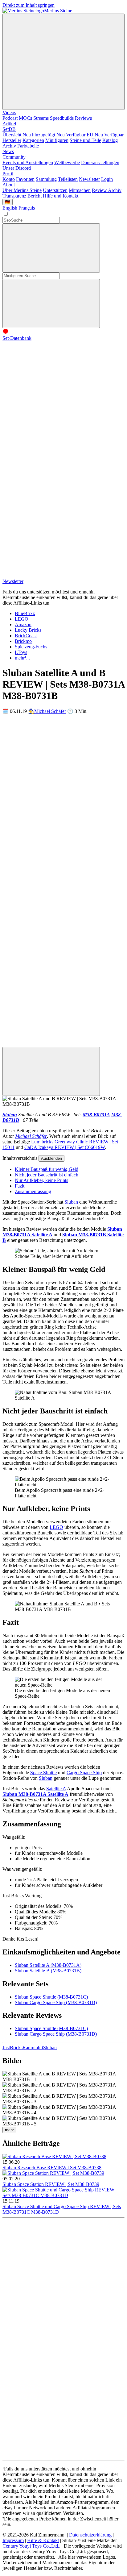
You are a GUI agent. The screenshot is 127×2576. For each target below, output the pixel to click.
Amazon (23, 624)
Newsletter (89, 179)
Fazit (20, 1186)
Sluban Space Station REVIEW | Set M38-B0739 (51, 2184)
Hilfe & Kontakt (43, 2540)
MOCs (25, 118)
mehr (9, 2130)
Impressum (13, 2540)
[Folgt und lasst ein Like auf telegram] (49, 576)
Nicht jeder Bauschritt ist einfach (47, 1175)
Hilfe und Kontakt (61, 196)
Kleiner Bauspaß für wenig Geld (47, 1169)
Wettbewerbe (67, 162)
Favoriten (25, 179)
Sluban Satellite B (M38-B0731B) (48, 1971)
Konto (9, 179)
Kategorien (33, 140)
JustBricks (12, 2047)
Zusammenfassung (33, 1191)
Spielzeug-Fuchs (31, 647)
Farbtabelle (28, 146)
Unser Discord (17, 168)
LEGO (22, 619)
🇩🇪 (8, 202)
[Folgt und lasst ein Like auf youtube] (49, 386)
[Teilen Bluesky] (49, 901)
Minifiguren (57, 140)
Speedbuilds (62, 118)
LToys (21, 652)
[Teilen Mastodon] (49, 759)
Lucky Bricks (28, 630)
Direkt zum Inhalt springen (29, 5)
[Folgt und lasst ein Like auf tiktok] (49, 433)
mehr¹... (22, 658)
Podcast (10, 118)
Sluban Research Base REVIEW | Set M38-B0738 (52, 2168)
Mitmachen (80, 190)
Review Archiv (107, 190)
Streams (41, 118)
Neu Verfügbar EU (75, 135)
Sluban (10, 1115)
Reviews (83, 118)
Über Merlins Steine (22, 190)
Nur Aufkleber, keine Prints (41, 1180)
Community (14, 157)
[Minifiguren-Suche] (51, 248)
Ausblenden (51, 1158)
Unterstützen (55, 190)
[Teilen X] (49, 854)
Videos (9, 112)
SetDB (9, 129)
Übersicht (12, 135)
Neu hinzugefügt (39, 135)
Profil (8, 174)
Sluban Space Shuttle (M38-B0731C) (51, 1997)
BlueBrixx (25, 613)
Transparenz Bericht (22, 196)
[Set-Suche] (51, 304)
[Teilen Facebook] (49, 949)
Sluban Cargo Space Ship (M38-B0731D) (56, 2002)
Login (107, 179)
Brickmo (23, 641)
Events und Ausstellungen (28, 162)
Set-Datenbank (17, 338)
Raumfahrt (33, 2047)
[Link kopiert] (51, 1071)
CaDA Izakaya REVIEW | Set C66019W (65, 1147)
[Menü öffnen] (63, 62)
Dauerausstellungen (100, 162)
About (9, 185)
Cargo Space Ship (84, 1773)
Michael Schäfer (50, 711)
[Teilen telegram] (49, 1044)
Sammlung (46, 179)
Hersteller (12, 140)
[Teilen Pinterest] (49, 996)
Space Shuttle (43, 1773)
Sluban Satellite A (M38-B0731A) (48, 1965)
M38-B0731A (96, 1115)
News (8, 151)
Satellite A (56, 1789)
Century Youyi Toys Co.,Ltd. (31, 2546)
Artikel (9, 124)
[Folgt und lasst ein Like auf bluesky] (49, 528)
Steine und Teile (85, 140)
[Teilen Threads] (49, 806)
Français (27, 208)
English (10, 208)
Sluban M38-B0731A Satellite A (35, 1794)
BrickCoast (26, 636)
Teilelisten (68, 179)
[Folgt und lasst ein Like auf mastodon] (49, 481)
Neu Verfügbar (109, 135)
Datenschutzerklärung (90, 2535)
